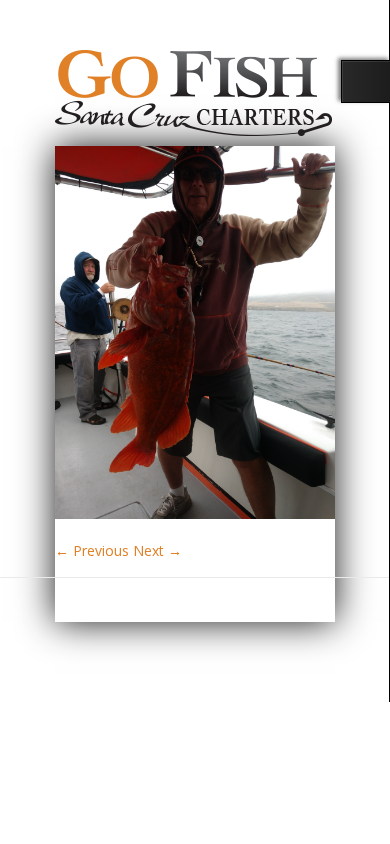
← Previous (92, 550)
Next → (157, 550)
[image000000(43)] (195, 513)
